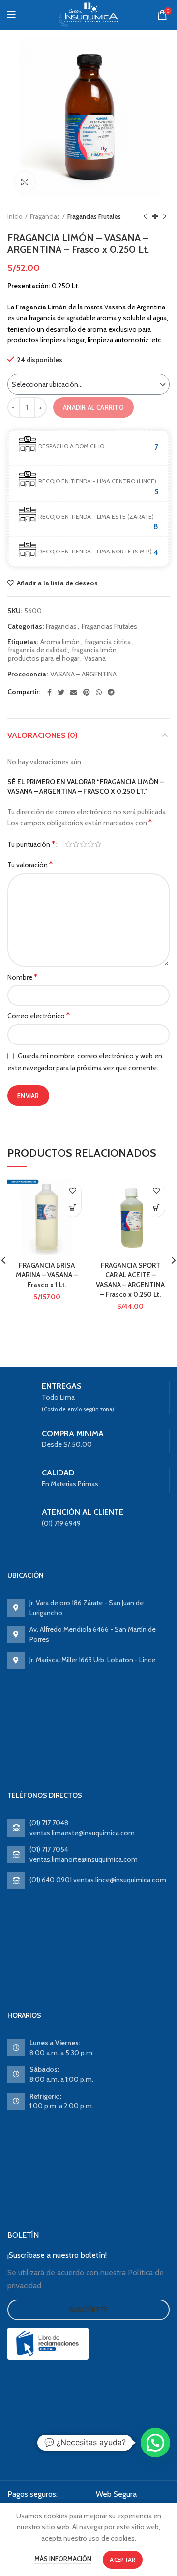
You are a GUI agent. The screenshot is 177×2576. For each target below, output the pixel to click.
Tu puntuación (31, 844)
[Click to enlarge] (25, 182)
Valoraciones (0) (43, 735)
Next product (165, 216)
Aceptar (122, 2560)
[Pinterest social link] (87, 692)
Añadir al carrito (93, 407)
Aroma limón (60, 642)
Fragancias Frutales (94, 216)
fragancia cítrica (108, 642)
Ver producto (73, 1208)
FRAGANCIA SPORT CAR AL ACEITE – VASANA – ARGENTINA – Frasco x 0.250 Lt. (130, 1280)
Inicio (15, 216)
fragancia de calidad (37, 650)
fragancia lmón (94, 650)
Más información (63, 2559)
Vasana (95, 659)
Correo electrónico (39, 1016)
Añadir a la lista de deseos (57, 583)
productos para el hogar (44, 659)
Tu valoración (30, 865)
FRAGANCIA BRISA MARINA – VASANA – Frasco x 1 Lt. (47, 1275)
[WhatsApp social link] (99, 692)
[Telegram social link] (111, 692)
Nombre (22, 977)
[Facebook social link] (49, 692)
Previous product (145, 216)
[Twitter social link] (61, 692)
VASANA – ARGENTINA (83, 674)
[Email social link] (74, 692)
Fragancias (45, 216)
